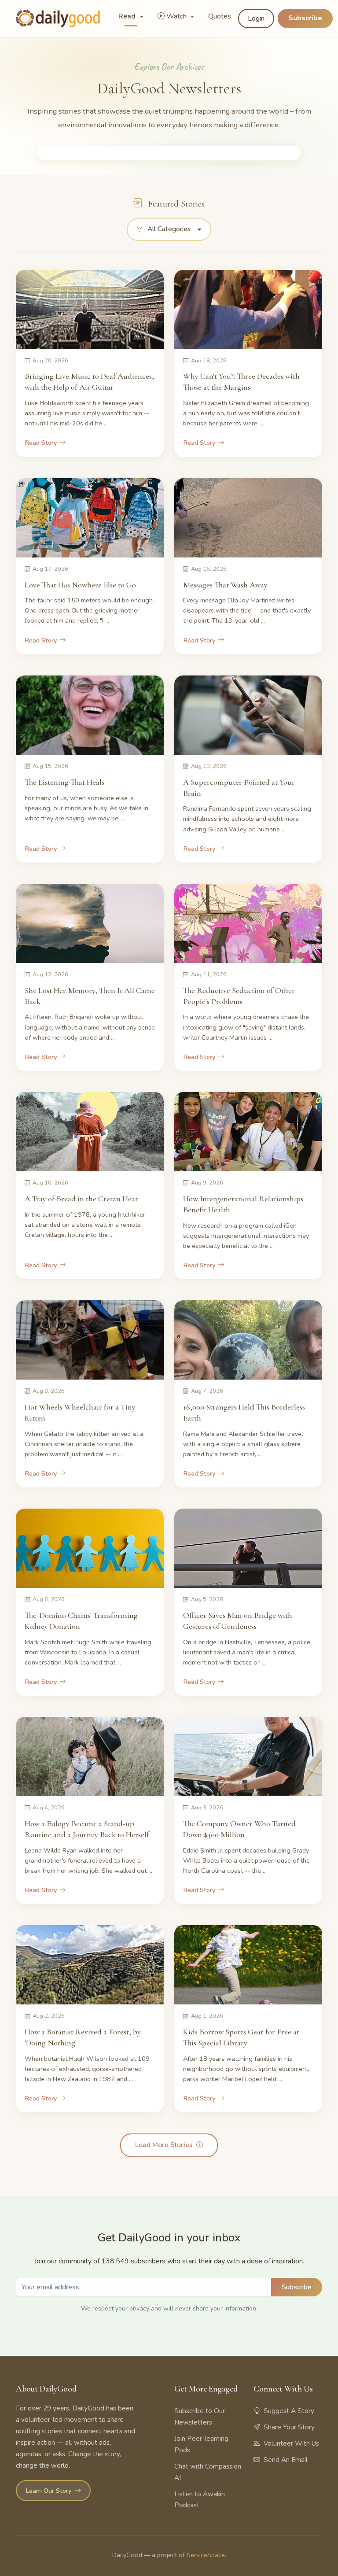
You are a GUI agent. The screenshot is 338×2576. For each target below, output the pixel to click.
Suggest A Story (289, 2411)
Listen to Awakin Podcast (200, 2500)
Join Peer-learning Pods (201, 2444)
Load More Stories (164, 2145)
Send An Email (286, 2460)
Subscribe (305, 18)
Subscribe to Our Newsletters (200, 2417)
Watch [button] (177, 16)
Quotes (220, 16)
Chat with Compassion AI (208, 2472)
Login (256, 18)
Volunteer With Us (291, 2443)
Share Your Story (289, 2427)
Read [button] (128, 16)
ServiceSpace (206, 2555)
